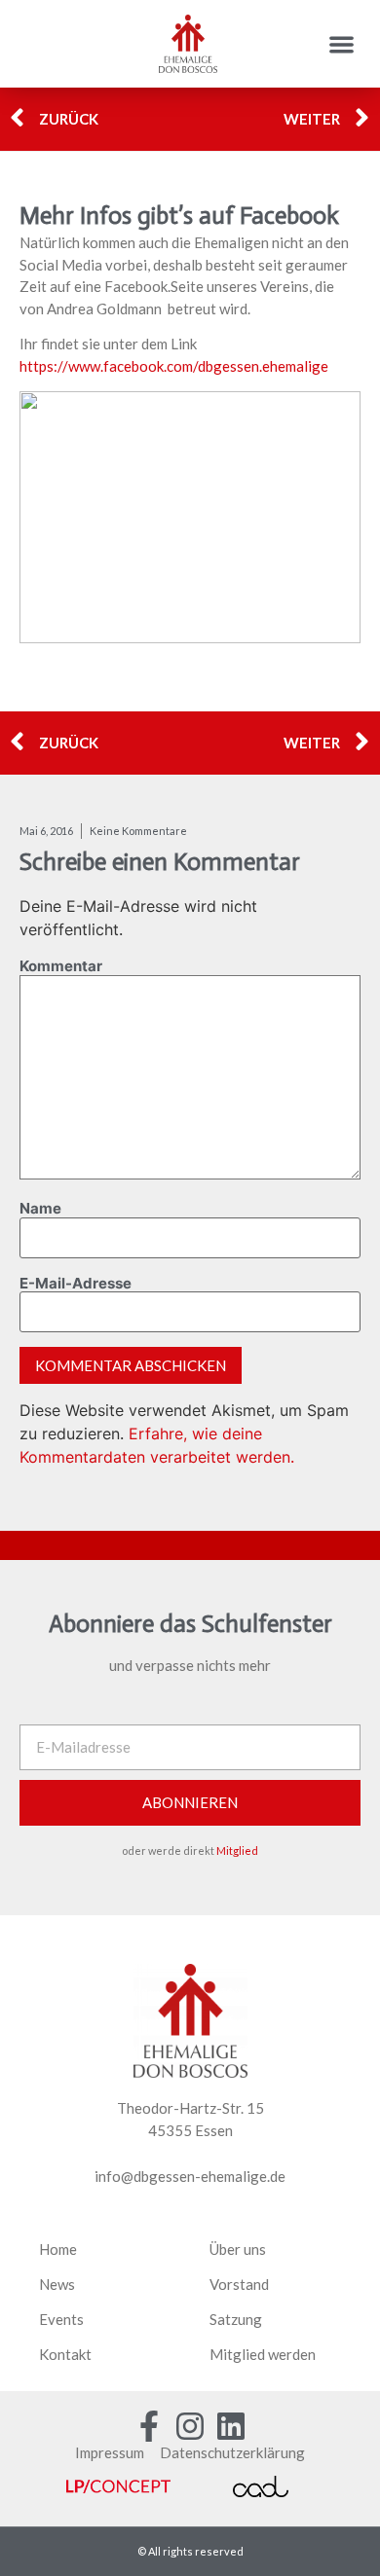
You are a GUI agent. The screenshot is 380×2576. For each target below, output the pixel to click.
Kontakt (65, 2354)
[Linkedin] (231, 2426)
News (57, 2284)
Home (58, 2249)
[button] (342, 44)
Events (61, 2319)
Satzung (236, 2319)
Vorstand (239, 2284)
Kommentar (61, 966)
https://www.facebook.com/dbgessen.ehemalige (174, 366)
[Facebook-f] (149, 2426)
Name (40, 1208)
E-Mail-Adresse (76, 1283)
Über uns (238, 2249)
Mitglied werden (263, 2354)
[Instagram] (190, 2426)
